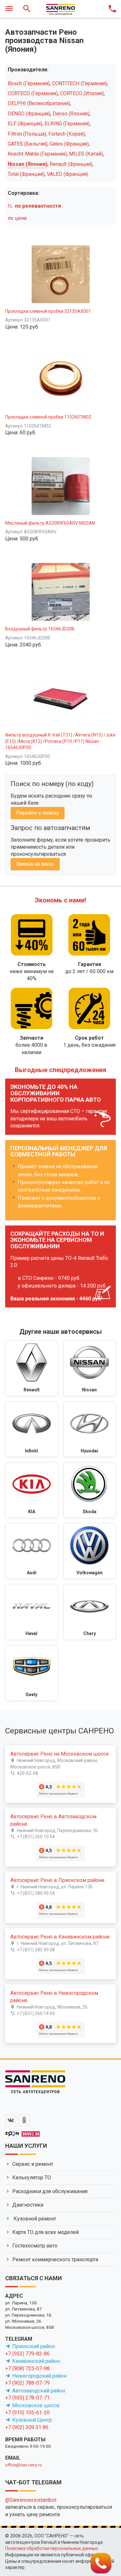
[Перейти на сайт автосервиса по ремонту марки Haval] (32, 1612)
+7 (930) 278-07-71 (27, 2398)
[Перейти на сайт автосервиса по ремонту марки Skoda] (90, 1490)
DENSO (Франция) (29, 114)
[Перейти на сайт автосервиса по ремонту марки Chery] (90, 1612)
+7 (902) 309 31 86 (27, 2427)
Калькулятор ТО (32, 2178)
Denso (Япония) (71, 114)
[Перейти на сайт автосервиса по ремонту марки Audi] (32, 1551)
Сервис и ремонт (33, 2164)
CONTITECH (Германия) (80, 83)
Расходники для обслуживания (50, 2191)
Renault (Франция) (71, 164)
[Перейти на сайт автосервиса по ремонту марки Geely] (32, 1673)
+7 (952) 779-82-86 (27, 2354)
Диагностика (28, 2205)
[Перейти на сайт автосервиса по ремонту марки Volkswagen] (90, 1551)
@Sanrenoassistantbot (31, 2500)
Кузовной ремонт (34, 2219)
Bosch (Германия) (29, 83)
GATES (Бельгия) (28, 144)
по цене (17, 218)
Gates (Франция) (69, 144)
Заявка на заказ (35, 864)
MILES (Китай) (86, 154)
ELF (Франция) (25, 124)
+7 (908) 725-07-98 (27, 2368)
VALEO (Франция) (67, 174)
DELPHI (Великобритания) (39, 103)
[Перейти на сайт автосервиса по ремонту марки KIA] (32, 1490)
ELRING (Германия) (67, 124)
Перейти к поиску (38, 813)
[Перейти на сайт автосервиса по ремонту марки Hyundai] (90, 1429)
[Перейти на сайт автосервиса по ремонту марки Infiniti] (32, 1429)
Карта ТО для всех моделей (45, 2232)
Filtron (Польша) (27, 134)
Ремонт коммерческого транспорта (55, 2260)
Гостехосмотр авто (35, 2246)
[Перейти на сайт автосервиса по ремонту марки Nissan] (90, 1368)
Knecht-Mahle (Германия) (37, 154)
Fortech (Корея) (67, 134)
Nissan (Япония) (28, 164)
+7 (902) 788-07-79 (27, 2383)
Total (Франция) (26, 174)
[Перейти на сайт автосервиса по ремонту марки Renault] (32, 1368)
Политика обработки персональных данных (52, 2548)
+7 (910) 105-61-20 (27, 2413)
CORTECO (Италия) (82, 93)
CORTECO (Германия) (33, 93)
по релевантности (38, 206)
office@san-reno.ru (24, 2465)
